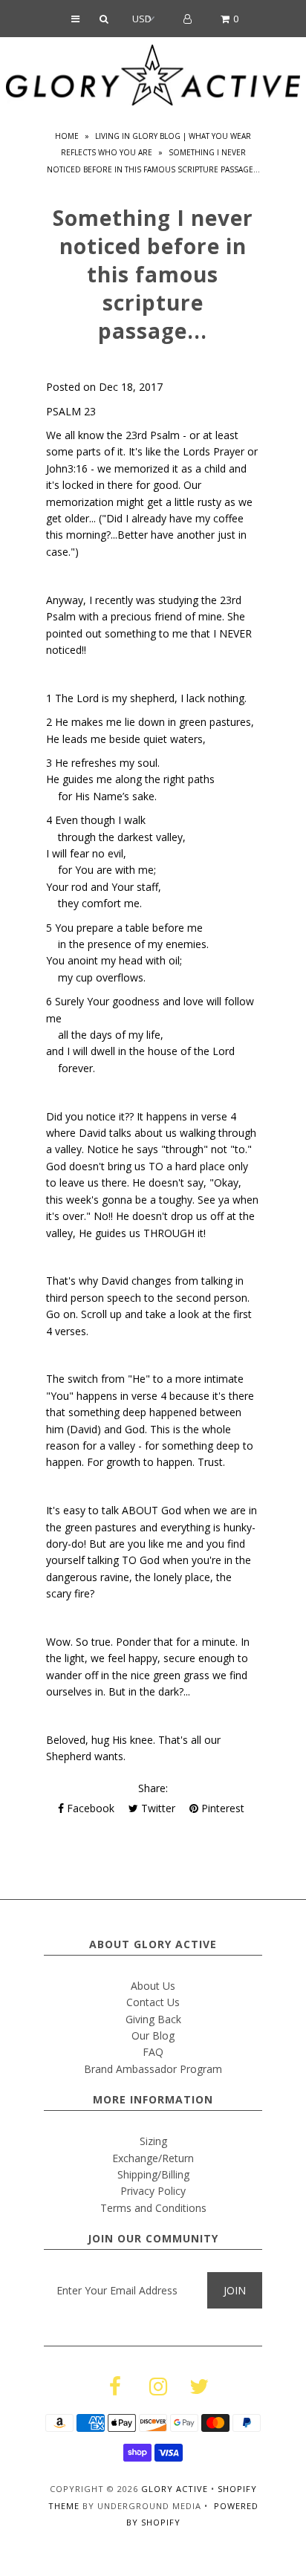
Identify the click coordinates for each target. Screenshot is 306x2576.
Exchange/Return (153, 2158)
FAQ (153, 2052)
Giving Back (153, 2019)
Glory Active (175, 2489)
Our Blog (153, 2035)
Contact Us (153, 2002)
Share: (153, 1788)
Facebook (89, 1808)
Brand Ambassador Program (153, 2069)
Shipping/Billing (153, 2174)
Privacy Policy (153, 2191)
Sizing (153, 2141)
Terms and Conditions (153, 2208)
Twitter (157, 1808)
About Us (153, 1986)
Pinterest (221, 1808)
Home (67, 136)
